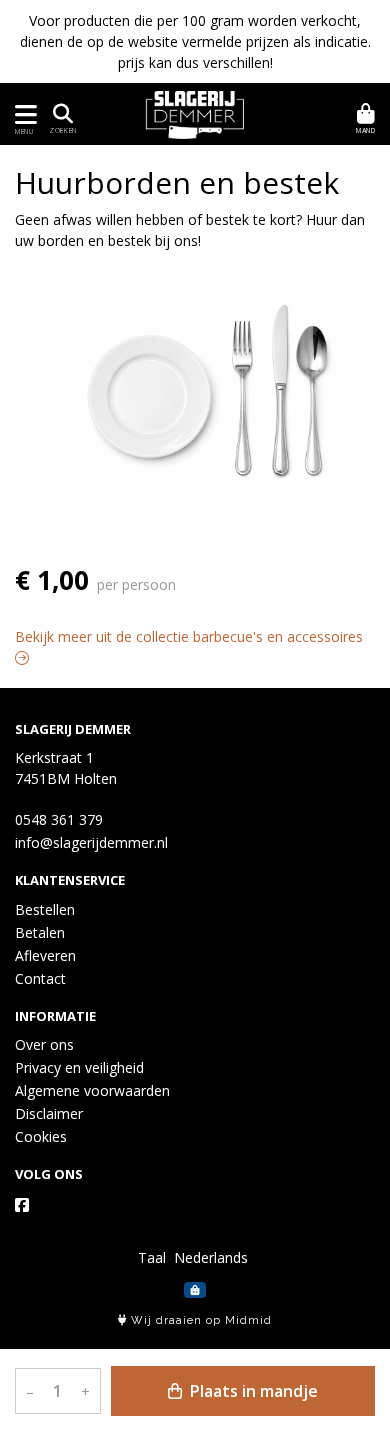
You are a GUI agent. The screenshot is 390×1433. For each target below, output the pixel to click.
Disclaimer (49, 1113)
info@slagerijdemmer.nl (91, 842)
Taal (152, 1257)
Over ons (44, 1044)
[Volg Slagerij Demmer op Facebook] (22, 1205)
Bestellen (45, 909)
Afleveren (45, 955)
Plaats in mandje (252, 1391)
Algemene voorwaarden (92, 1090)
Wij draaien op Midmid (199, 1320)
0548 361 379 (59, 819)
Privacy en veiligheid (79, 1067)
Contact (40, 978)
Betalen (40, 932)
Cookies (41, 1136)
